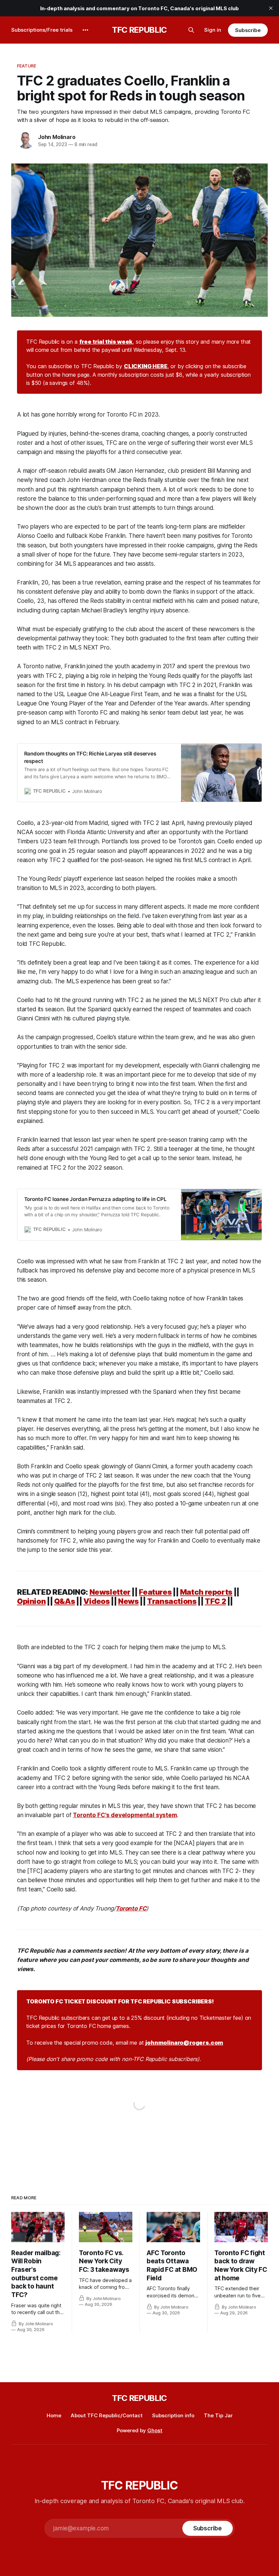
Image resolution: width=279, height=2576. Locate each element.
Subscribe (248, 30)
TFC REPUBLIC (139, 30)
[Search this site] (191, 30)
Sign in (213, 30)
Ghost (155, 2430)
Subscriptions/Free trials (42, 30)
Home (54, 2415)
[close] (271, 8)
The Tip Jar (218, 2415)
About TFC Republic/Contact (107, 2415)
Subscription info (173, 2415)
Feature (27, 66)
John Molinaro (57, 137)
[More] (85, 30)
